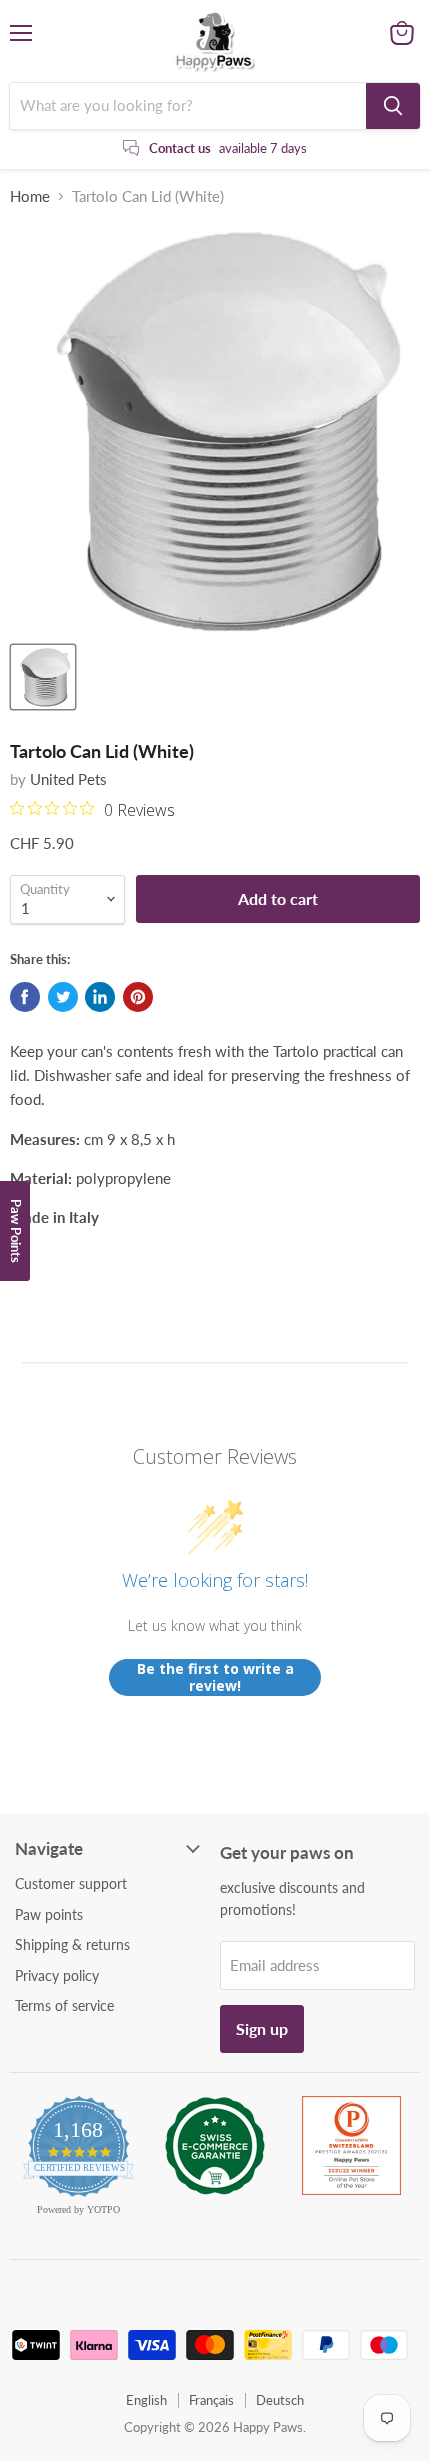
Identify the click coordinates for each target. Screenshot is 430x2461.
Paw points (49, 1914)
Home (30, 196)
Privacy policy (57, 1975)
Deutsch (280, 2400)
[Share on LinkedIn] (100, 997)
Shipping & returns (72, 1944)
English (146, 2400)
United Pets (68, 779)
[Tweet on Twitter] (63, 997)
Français (211, 2400)
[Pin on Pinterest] (138, 997)
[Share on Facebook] (25, 997)
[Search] (393, 106)
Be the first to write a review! (215, 1677)
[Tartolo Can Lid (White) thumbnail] (43, 677)
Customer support (71, 1883)
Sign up (262, 2028)
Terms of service (64, 2005)
